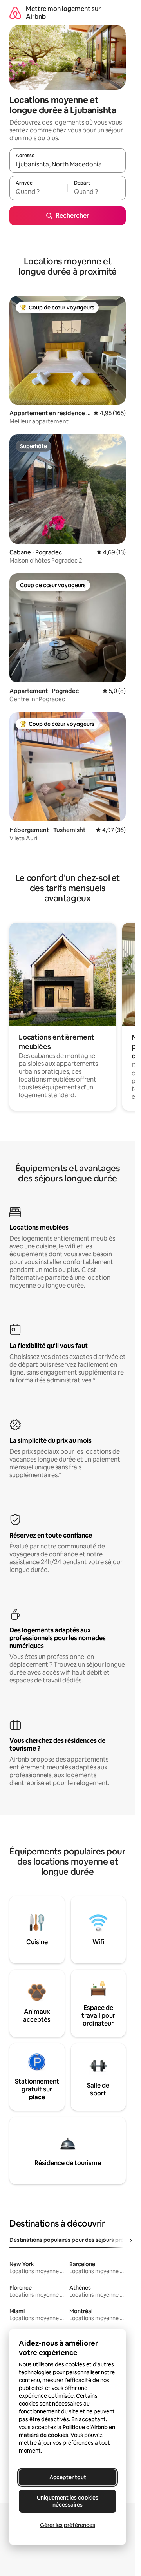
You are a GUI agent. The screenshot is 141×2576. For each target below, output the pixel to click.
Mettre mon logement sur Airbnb (63, 13)
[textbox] (38, 192)
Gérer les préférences (68, 2525)
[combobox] (68, 164)
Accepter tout (68, 2477)
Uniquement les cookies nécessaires (68, 2501)
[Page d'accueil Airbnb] (15, 13)
